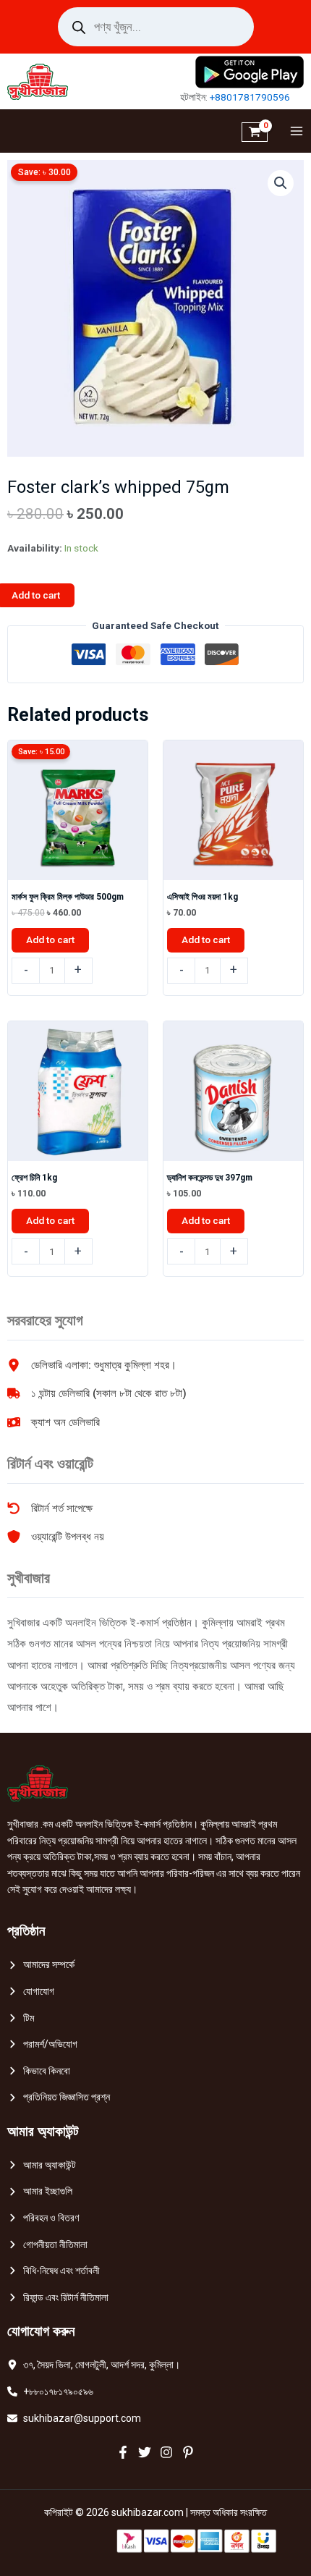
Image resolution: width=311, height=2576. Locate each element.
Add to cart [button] (50, 939)
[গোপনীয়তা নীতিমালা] (47, 2245)
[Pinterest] (188, 2452)
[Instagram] (166, 2452)
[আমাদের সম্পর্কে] (41, 1965)
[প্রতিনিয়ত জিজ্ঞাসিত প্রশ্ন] (59, 2097)
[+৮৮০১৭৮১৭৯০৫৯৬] (50, 2392)
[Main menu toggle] (293, 131)
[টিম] (21, 2018)
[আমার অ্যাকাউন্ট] (42, 2165)
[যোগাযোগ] (31, 1992)
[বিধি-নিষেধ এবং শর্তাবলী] (54, 2271)
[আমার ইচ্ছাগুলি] (40, 2191)
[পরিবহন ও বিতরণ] (43, 2218)
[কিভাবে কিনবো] (39, 2071)
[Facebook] (123, 2452)
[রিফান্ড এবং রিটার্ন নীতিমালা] (58, 2298)
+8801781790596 (250, 97)
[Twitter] (145, 2452)
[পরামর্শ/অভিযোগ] (42, 2044)
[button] (281, 183)
